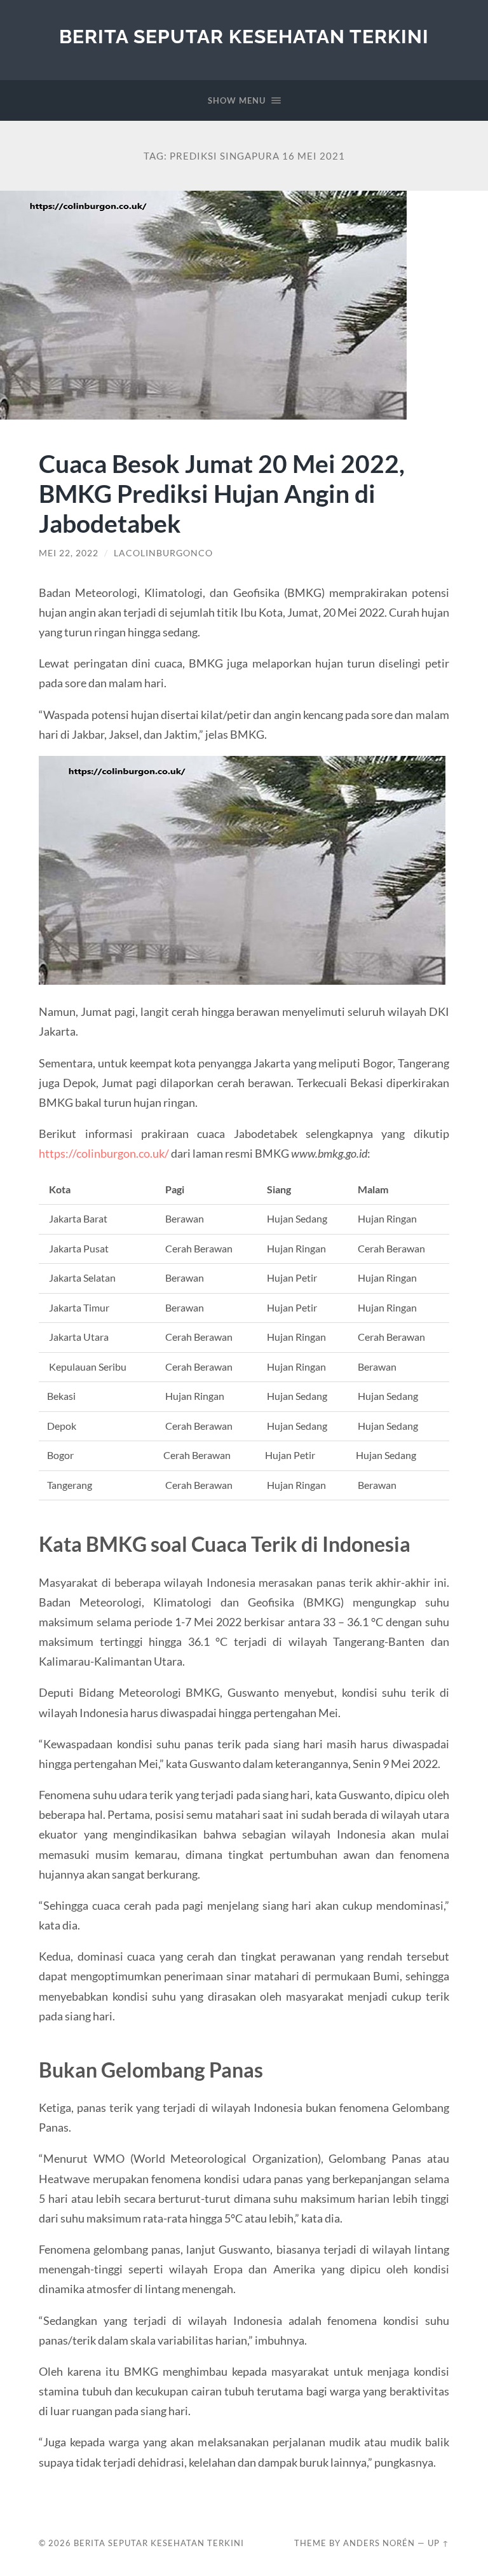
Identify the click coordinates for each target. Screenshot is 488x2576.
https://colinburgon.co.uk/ (104, 1153)
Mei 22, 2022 (69, 553)
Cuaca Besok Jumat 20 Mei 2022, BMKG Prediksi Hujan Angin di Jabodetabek (222, 493)
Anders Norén (379, 2543)
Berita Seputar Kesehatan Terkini (244, 37)
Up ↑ (438, 2543)
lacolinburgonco (163, 553)
